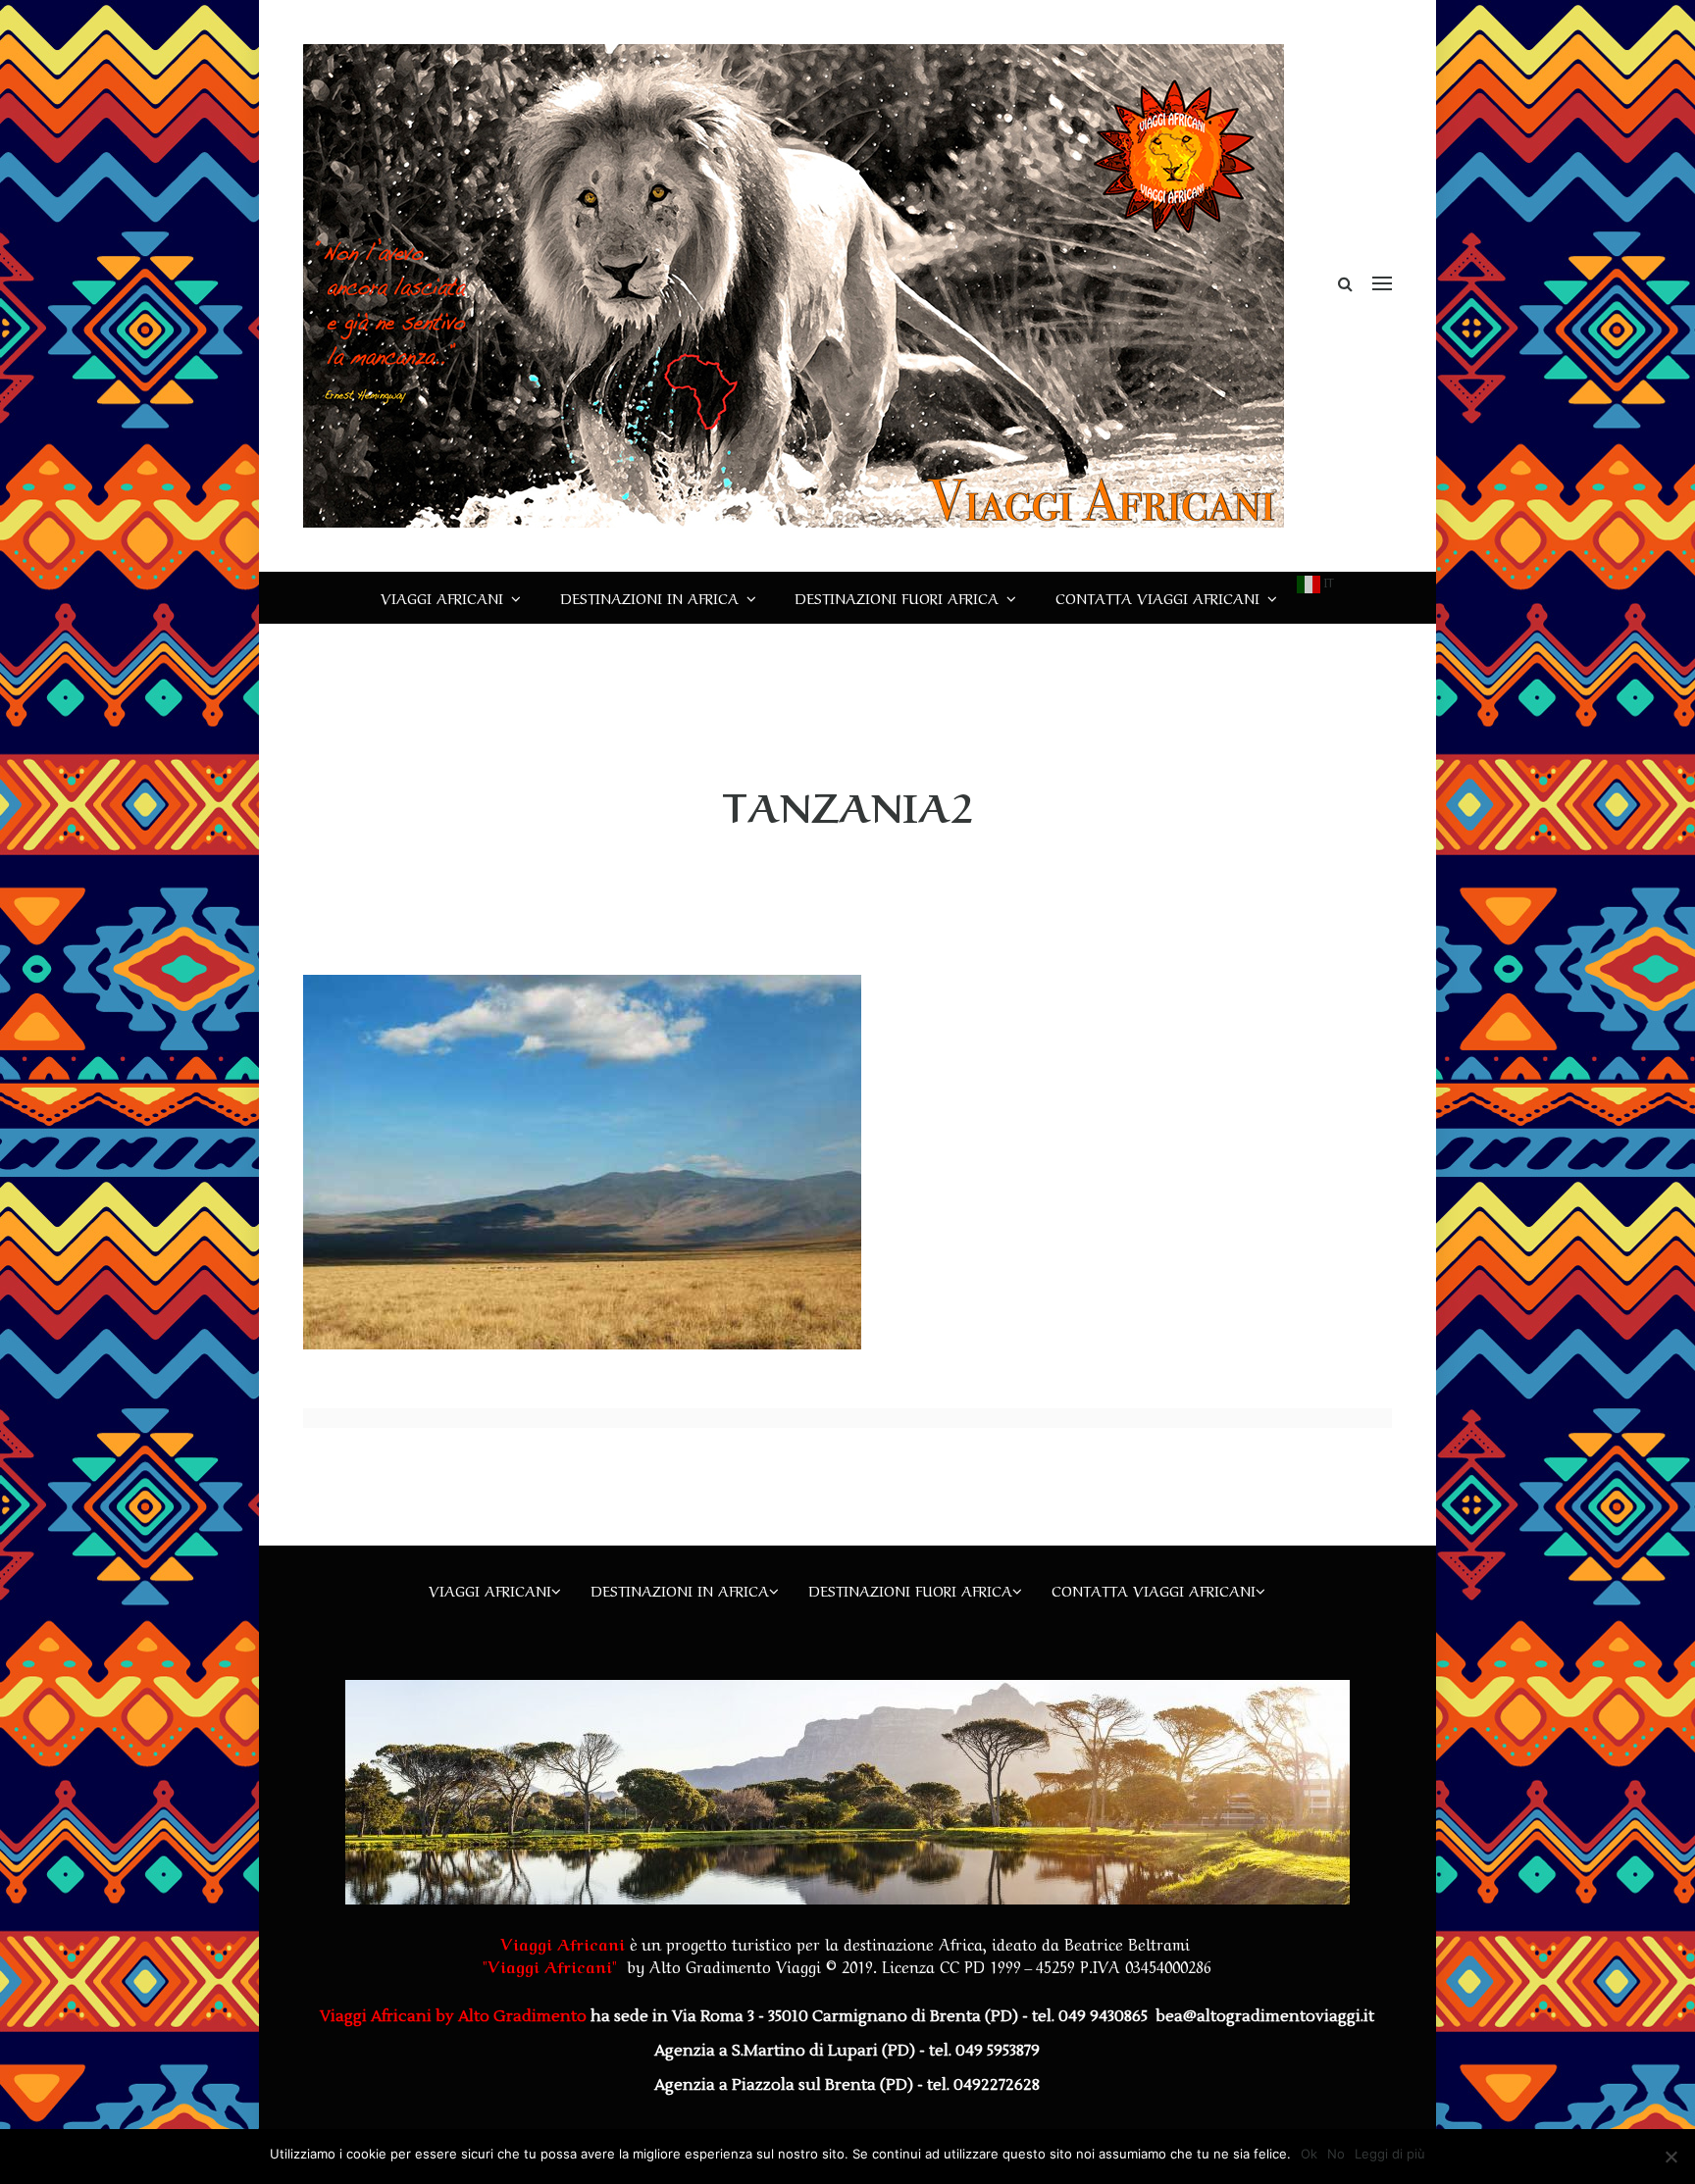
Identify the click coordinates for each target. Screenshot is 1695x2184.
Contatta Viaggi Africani (1157, 597)
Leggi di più (1390, 2154)
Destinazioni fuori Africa (897, 597)
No (1336, 2154)
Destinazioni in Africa (649, 597)
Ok (1309, 2154)
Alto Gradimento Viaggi (735, 1965)
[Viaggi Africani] (794, 285)
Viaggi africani (442, 597)
